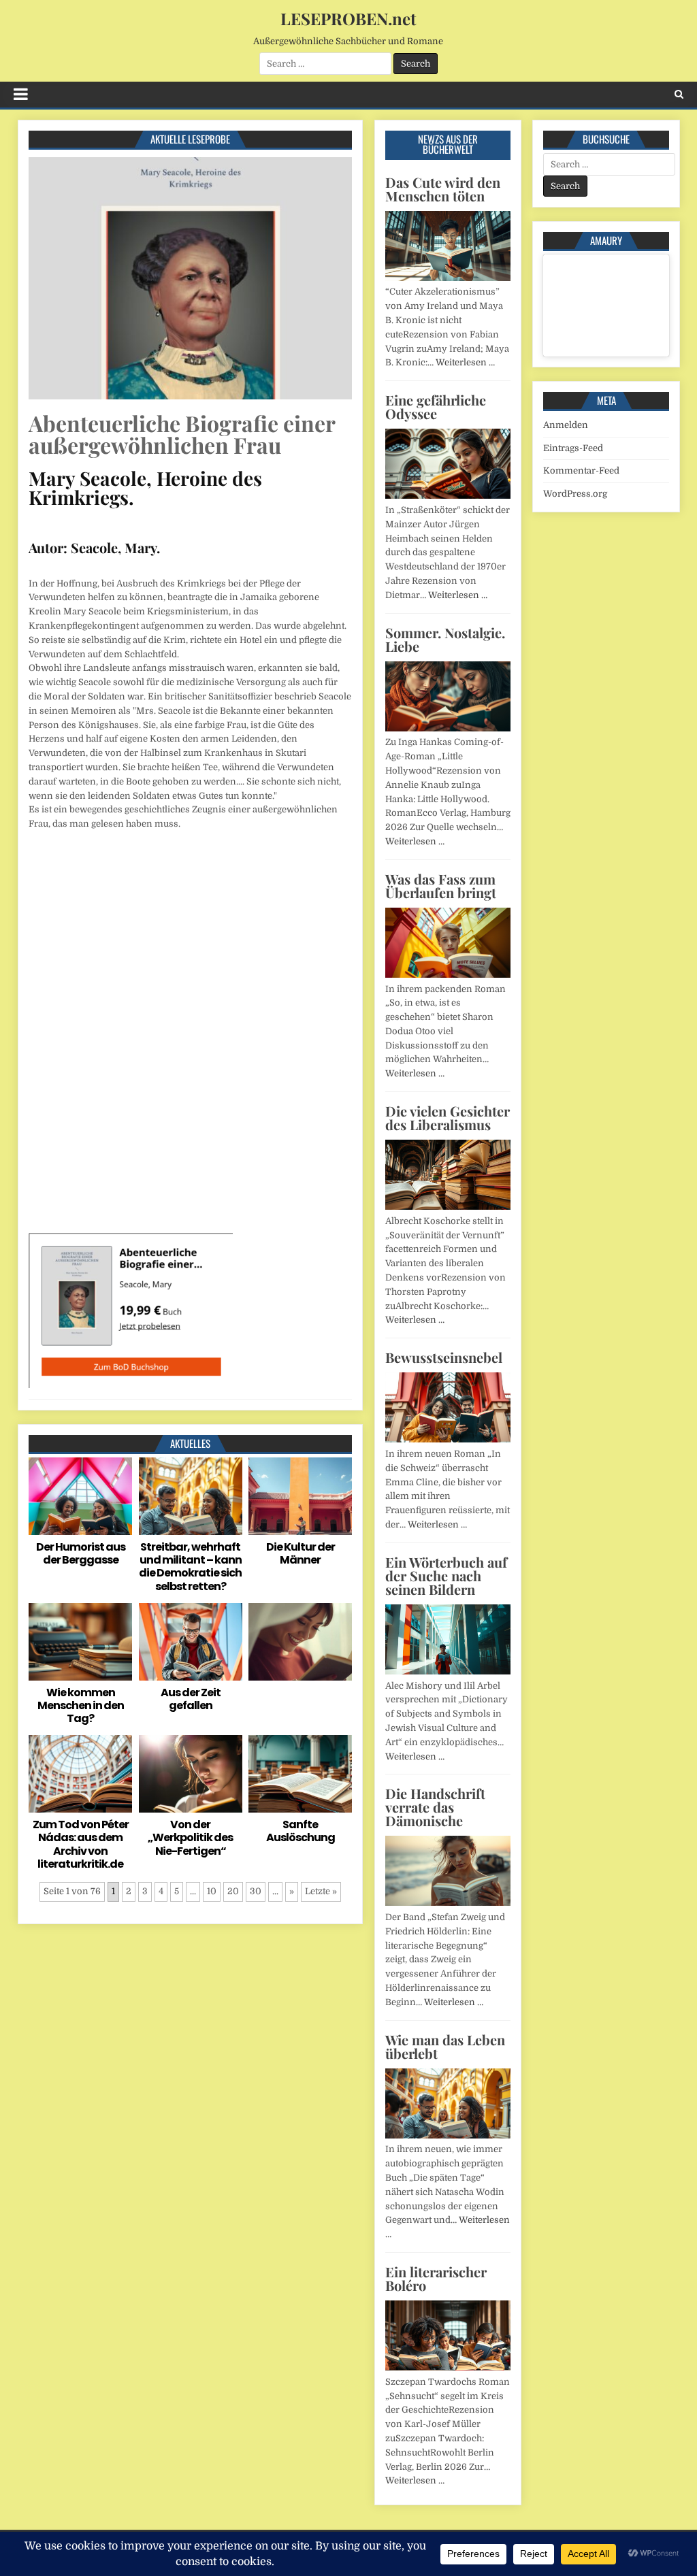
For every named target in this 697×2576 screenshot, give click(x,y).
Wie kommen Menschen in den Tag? (81, 1705)
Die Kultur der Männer (301, 1553)
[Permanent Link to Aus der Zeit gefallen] (191, 1642)
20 (233, 1891)
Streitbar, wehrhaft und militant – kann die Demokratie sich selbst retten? (190, 1567)
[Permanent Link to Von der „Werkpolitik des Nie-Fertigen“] (191, 1774)
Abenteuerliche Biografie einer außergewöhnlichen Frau (182, 434)
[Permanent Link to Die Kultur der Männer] (300, 1496)
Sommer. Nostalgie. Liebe (445, 639)
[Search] (679, 94)
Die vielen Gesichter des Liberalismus (448, 1118)
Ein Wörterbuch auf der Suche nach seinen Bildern (446, 1575)
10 (212, 1891)
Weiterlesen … (465, 362)
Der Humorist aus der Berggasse (81, 1553)
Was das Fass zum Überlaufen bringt (441, 886)
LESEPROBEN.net (348, 18)
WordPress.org (575, 494)
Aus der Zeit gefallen (191, 1699)
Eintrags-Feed (573, 448)
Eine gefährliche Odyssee (436, 407)
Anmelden (566, 425)
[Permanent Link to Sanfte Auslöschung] (300, 1774)
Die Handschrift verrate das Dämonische (435, 1807)
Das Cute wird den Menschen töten (443, 189)
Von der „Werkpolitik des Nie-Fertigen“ (190, 1837)
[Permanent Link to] (300, 1642)
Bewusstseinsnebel (444, 1357)
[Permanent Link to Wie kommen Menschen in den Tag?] (80, 1642)
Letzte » (321, 1891)
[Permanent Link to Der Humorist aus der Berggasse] (80, 1496)
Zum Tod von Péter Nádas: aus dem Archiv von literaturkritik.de (81, 1844)
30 (256, 1891)
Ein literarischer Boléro (436, 2278)
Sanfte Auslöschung (301, 1831)
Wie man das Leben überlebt (445, 2046)
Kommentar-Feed (581, 470)
